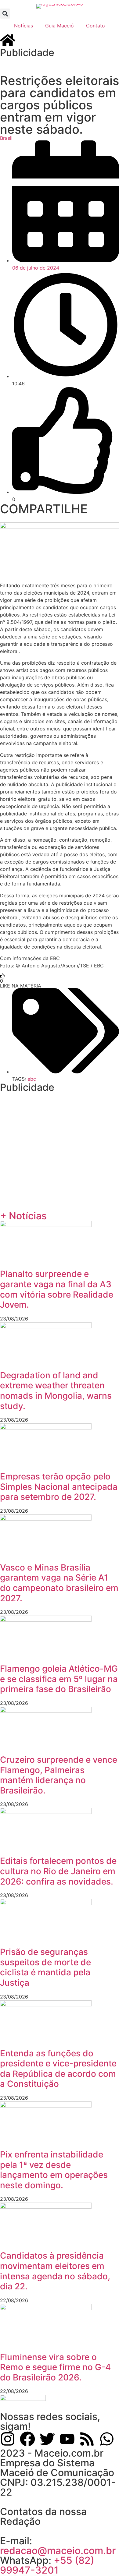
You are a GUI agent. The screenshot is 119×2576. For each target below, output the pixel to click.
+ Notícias (23, 1216)
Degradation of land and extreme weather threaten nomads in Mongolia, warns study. (56, 1391)
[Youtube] (67, 2439)
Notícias (23, 26)
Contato (96, 26)
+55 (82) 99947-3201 (47, 2565)
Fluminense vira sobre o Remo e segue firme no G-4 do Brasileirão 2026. (55, 2367)
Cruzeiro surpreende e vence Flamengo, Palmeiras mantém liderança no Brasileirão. (59, 1775)
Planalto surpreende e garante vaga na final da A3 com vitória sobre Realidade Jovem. (57, 1289)
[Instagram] (8, 2439)
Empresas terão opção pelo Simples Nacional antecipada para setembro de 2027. (59, 1487)
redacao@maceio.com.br (58, 2551)
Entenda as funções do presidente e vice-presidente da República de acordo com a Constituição (58, 2069)
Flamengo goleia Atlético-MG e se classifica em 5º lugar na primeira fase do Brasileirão (59, 1679)
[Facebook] (27, 2439)
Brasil (6, 138)
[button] (5, 14)
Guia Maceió (60, 26)
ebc (32, 1079)
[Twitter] (47, 2439)
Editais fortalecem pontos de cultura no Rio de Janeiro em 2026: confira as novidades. (58, 1871)
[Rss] (87, 2439)
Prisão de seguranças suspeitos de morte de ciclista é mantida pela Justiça (45, 1967)
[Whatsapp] (107, 2439)
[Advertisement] (60, 65)
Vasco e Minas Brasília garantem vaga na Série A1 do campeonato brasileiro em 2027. (59, 1583)
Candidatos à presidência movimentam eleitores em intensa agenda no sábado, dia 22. (55, 2271)
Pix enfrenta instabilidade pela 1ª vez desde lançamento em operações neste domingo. (54, 2170)
